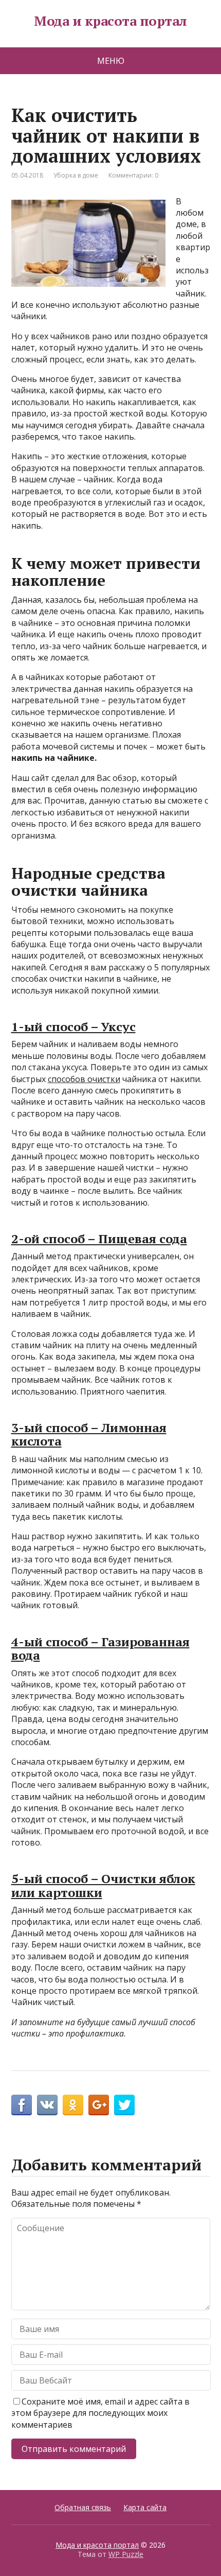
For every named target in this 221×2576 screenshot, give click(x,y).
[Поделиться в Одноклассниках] (73, 2105)
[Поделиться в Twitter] (124, 2105)
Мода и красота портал (110, 21)
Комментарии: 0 (133, 175)
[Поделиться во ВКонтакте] (47, 2105)
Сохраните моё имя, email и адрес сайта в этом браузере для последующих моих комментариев (100, 2413)
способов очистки (84, 1079)
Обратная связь (83, 2507)
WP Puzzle (126, 2554)
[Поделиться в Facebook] (22, 2105)
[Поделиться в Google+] (99, 2105)
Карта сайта (145, 2507)
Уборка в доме (76, 175)
